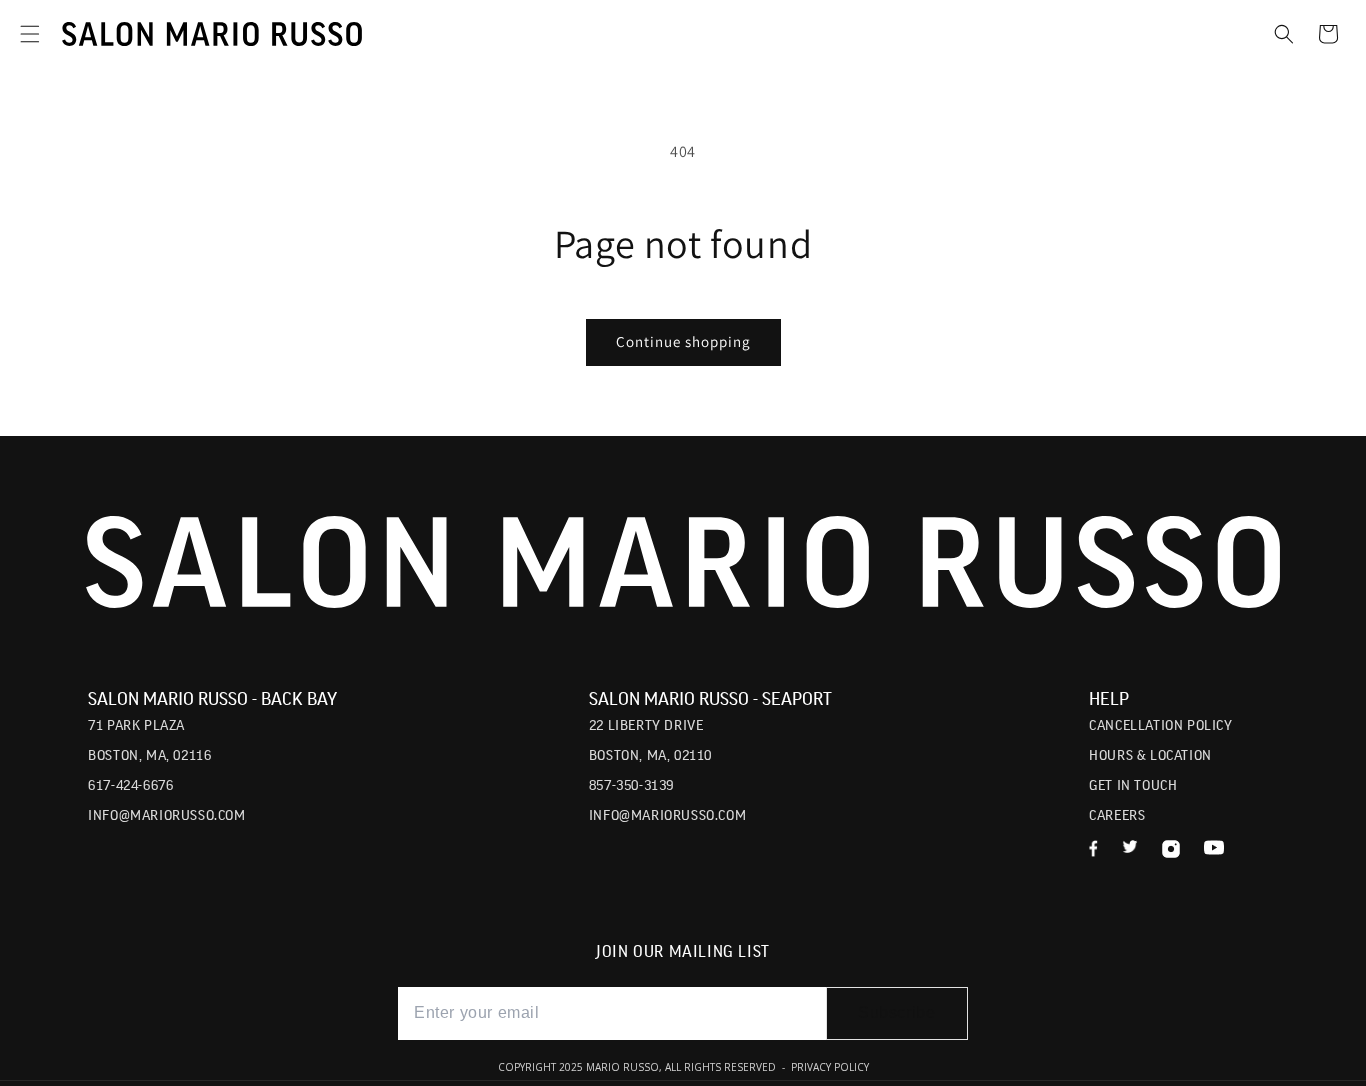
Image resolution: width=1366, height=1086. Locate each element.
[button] (30, 34)
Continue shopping (683, 341)
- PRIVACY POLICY (824, 1067)
